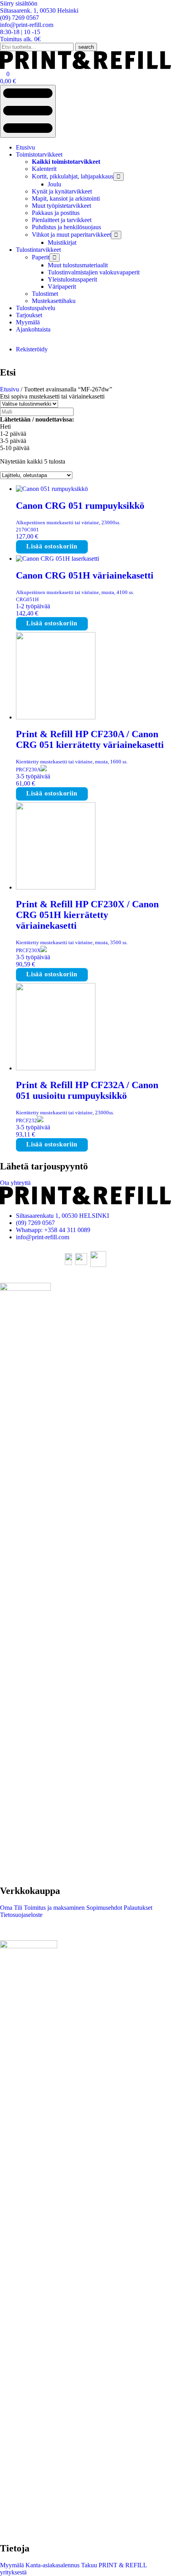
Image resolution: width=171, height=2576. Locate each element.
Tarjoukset (29, 315)
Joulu (54, 184)
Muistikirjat (62, 242)
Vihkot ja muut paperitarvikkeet (71, 235)
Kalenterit (44, 169)
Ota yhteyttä (15, 1183)
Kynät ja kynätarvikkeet (62, 191)
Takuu (88, 2565)
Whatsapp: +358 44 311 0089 (53, 1230)
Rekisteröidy (32, 349)
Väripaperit (62, 287)
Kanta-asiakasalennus (52, 2565)
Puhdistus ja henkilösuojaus (66, 227)
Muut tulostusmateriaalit (78, 265)
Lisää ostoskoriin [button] (52, 546)
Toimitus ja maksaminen (53, 1908)
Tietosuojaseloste (21, 1915)
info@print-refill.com (43, 1237)
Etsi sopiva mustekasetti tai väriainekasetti (52, 396)
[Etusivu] (85, 67)
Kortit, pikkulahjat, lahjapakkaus (73, 176)
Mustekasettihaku (54, 301)
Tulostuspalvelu (36, 308)
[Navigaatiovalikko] (28, 111)
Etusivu (25, 147)
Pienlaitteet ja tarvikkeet (62, 220)
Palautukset (137, 1908)
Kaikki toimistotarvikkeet (66, 162)
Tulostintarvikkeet (38, 250)
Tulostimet (45, 294)
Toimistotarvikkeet (39, 154)
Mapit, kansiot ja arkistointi (66, 198)
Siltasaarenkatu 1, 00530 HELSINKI (62, 1216)
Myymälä (28, 322)
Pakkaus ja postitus (56, 213)
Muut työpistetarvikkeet (61, 206)
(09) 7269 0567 (35, 1223)
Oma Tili (11, 1908)
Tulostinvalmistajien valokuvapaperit (94, 272)
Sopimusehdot (103, 1908)
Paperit (41, 257)
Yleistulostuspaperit (72, 279)
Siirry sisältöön (19, 3)
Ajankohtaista (33, 329)
